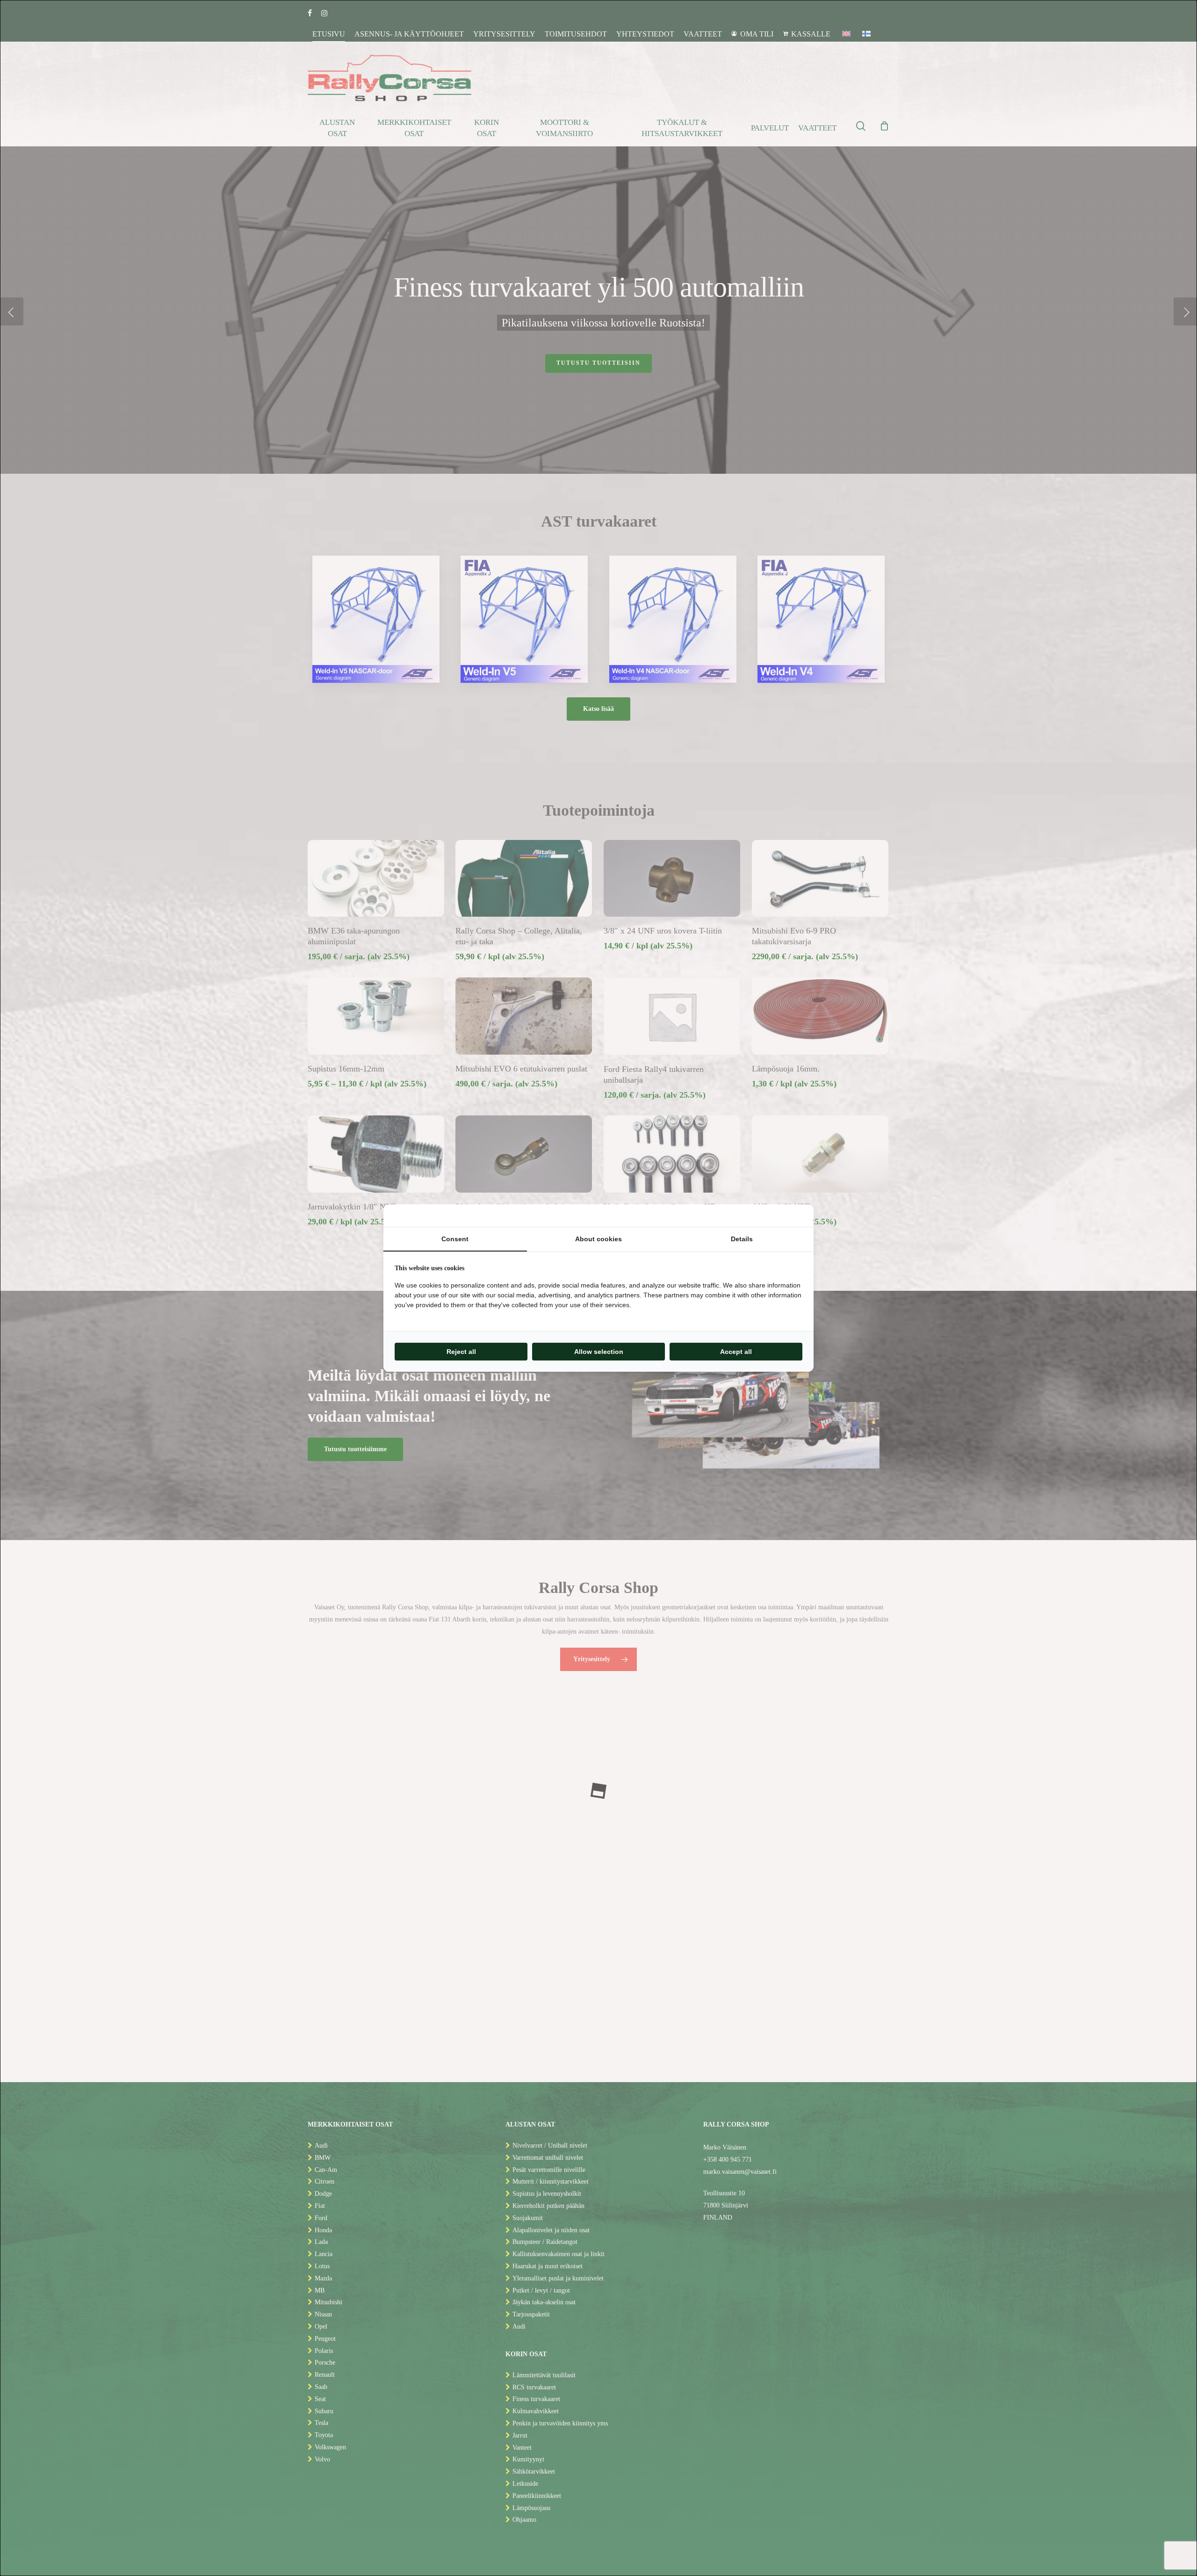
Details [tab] (742, 1239)
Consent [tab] (455, 1239)
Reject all (461, 1352)
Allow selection (599, 1352)
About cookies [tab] (598, 1239)
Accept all (736, 1352)
